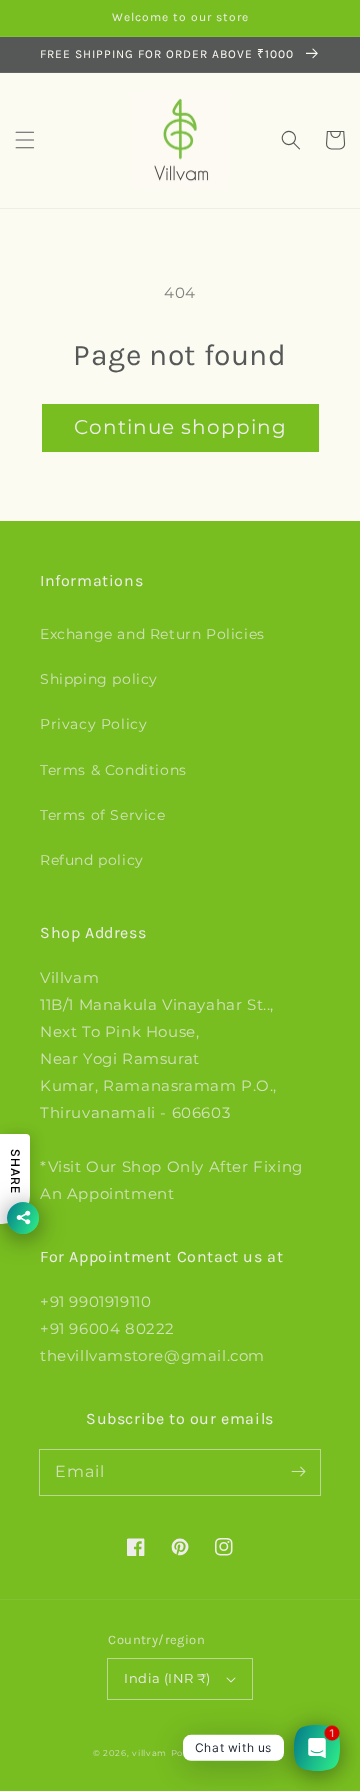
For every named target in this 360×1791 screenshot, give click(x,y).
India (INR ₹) (167, 1678)
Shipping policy (99, 679)
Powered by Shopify (219, 1753)
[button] (25, 140)
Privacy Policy (93, 724)
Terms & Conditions (113, 770)
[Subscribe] (298, 1472)
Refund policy (92, 860)
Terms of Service (103, 815)
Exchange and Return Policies (152, 634)
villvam (149, 1753)
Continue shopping (180, 427)
